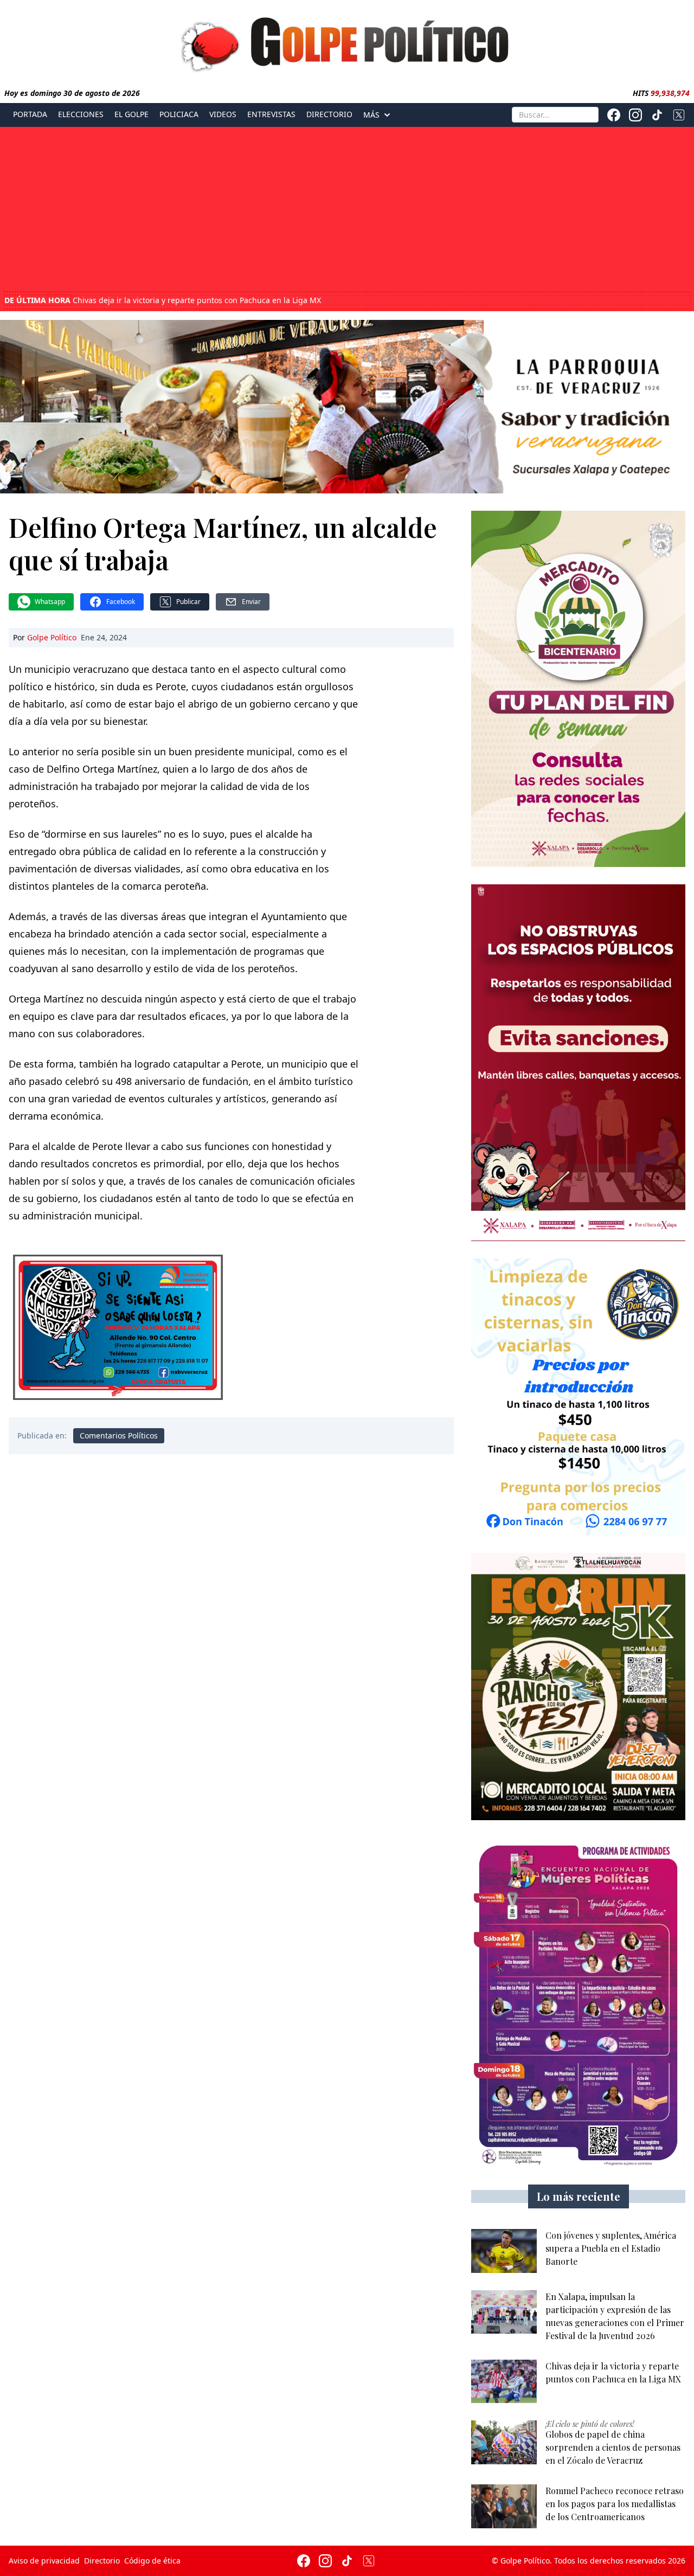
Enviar (251, 602)
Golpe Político (52, 637)
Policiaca (179, 114)
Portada (30, 114)
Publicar (188, 602)
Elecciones (81, 114)
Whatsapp (50, 602)
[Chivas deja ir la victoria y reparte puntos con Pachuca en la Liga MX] (504, 2382)
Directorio (329, 114)
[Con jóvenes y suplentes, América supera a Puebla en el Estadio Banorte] (504, 2251)
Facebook (121, 602)
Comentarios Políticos (119, 1435)
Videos (223, 114)
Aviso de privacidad (44, 2561)
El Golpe (131, 114)
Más (371, 115)
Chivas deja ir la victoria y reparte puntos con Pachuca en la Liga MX (163, 300)
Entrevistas (271, 114)
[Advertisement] (347, 210)
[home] (347, 42)
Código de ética (152, 2561)
